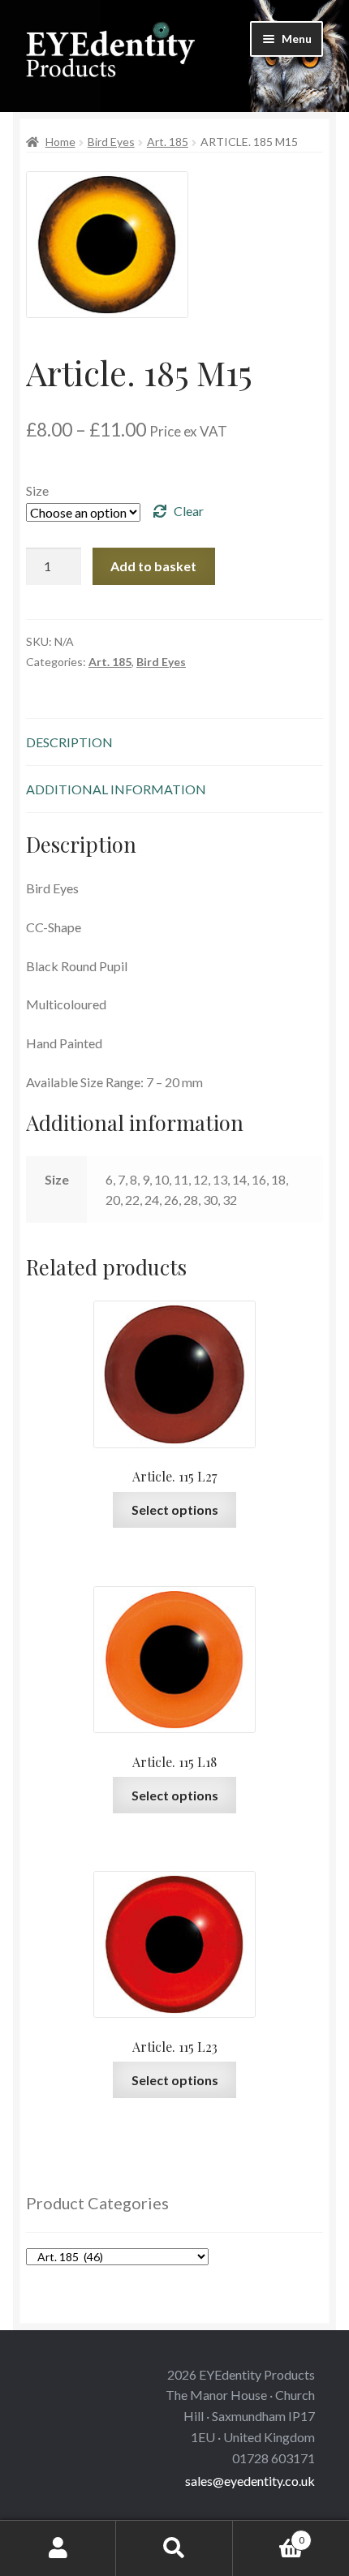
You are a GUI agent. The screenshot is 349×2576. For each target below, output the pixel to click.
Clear (189, 511)
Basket (269, 2535)
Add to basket (153, 566)
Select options (175, 1509)
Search (174, 2548)
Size (37, 490)
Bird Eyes (111, 142)
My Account (58, 2548)
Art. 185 (168, 142)
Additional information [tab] (116, 789)
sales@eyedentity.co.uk (250, 2481)
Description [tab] (69, 742)
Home (60, 142)
